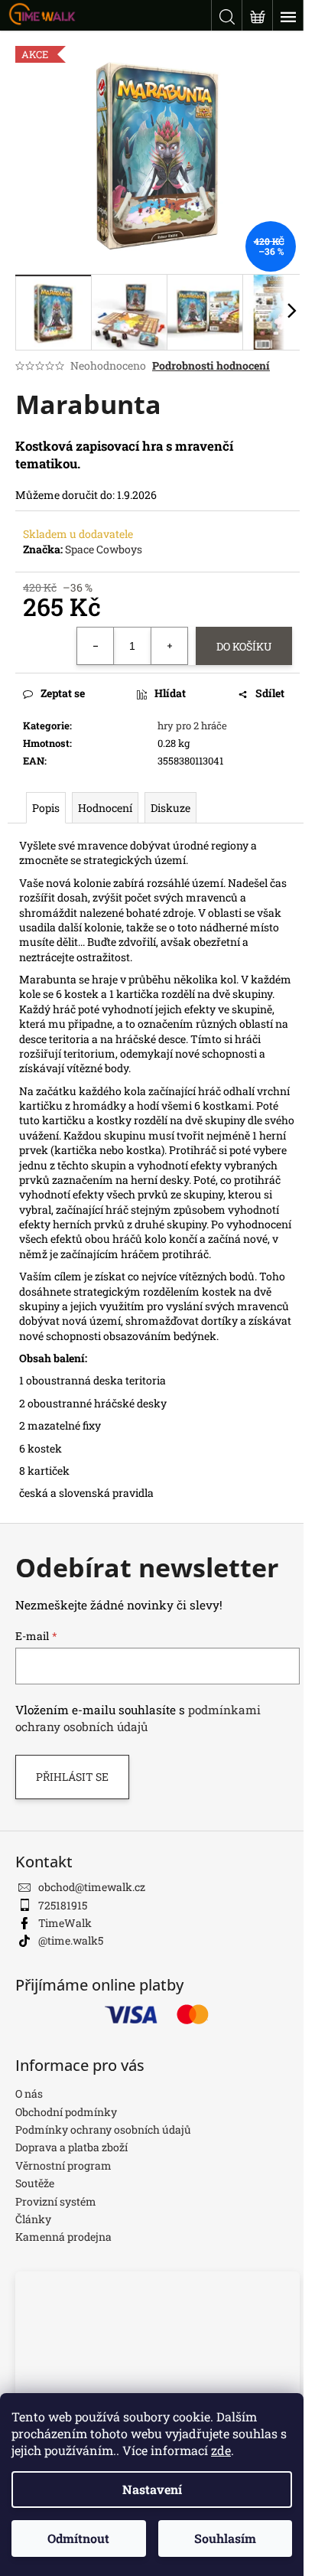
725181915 (63, 1905)
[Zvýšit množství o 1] (169, 646)
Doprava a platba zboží (71, 2147)
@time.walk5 (71, 1940)
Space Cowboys (104, 549)
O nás (29, 2093)
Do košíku (244, 646)
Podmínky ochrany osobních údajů (103, 2129)
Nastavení (152, 2489)
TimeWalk (65, 1923)
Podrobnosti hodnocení (211, 365)
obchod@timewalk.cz (92, 1887)
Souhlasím (225, 2538)
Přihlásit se (72, 1777)
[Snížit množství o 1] (96, 646)
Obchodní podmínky (66, 2112)
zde (221, 2450)
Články (33, 2219)
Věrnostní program (63, 2165)
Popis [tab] (46, 808)
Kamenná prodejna (63, 2237)
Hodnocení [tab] (105, 808)
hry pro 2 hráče (192, 726)
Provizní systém (56, 2201)
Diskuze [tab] (170, 808)
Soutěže (35, 2183)
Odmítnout (78, 2538)
